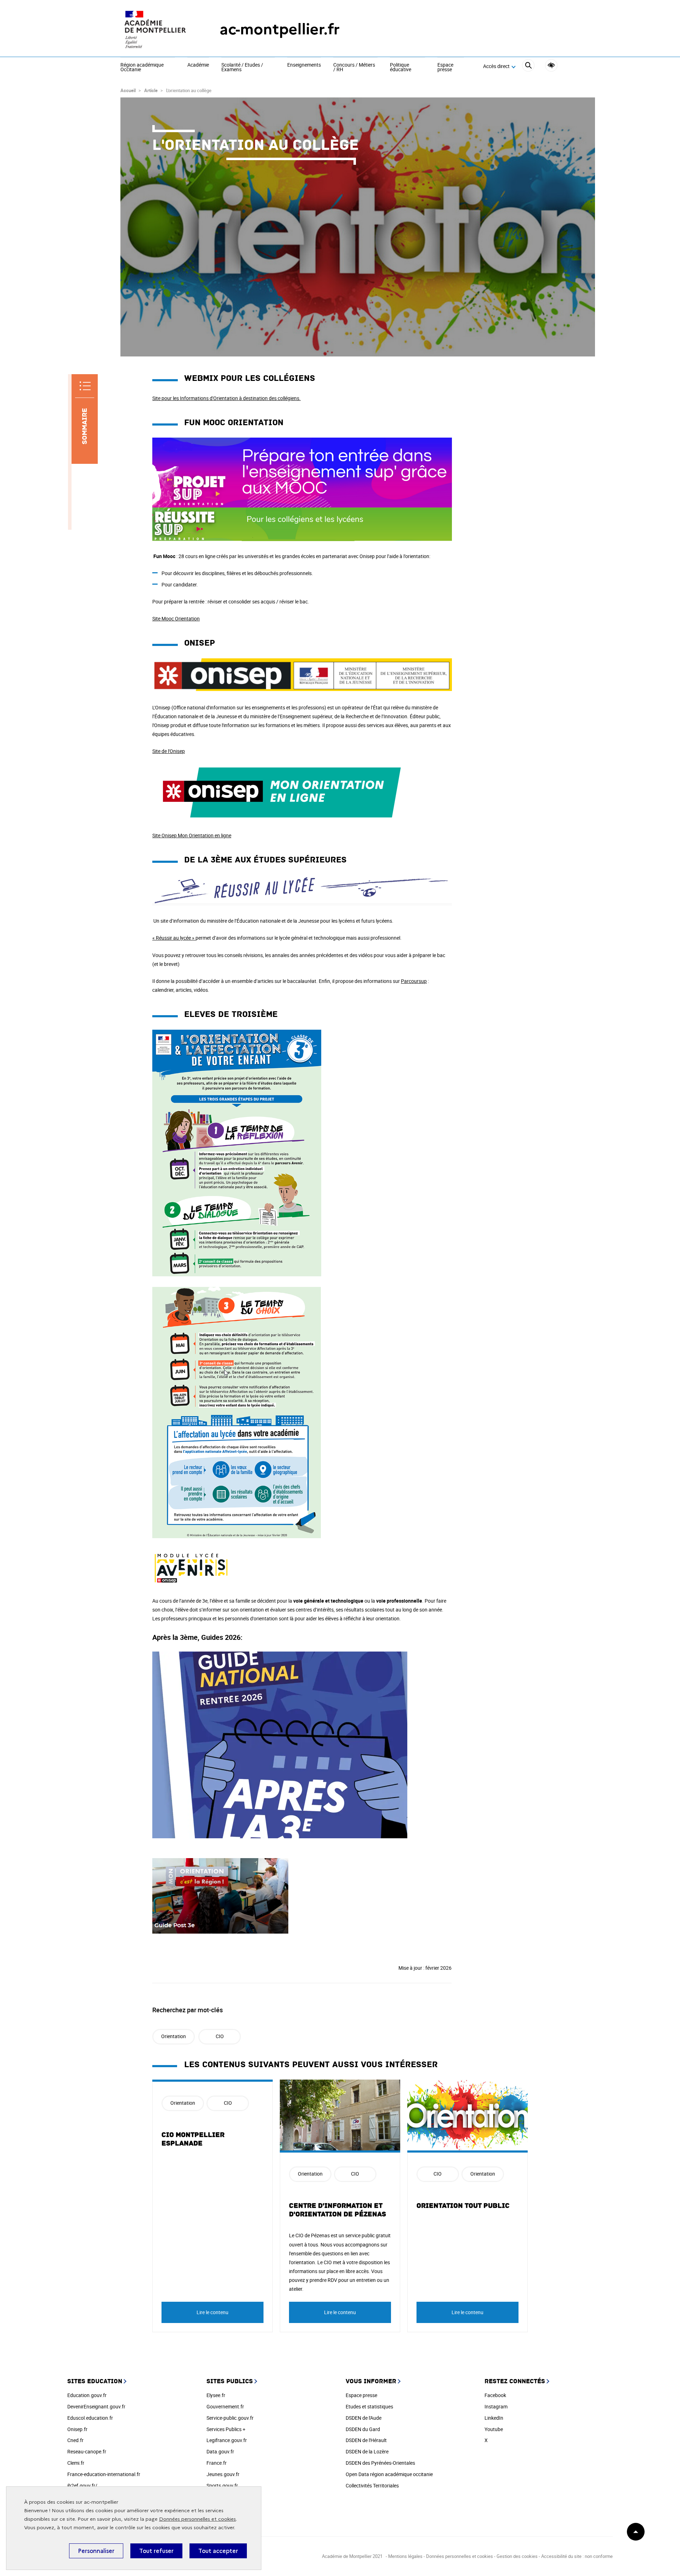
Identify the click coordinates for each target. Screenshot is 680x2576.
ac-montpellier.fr (280, 29)
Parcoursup (414, 981)
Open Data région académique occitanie (389, 2474)
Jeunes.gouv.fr (223, 2474)
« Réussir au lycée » (173, 938)
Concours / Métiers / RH (354, 68)
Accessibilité (551, 65)
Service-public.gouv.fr (230, 2418)
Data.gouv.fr (220, 2451)
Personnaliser (96, 2551)
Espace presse (445, 68)
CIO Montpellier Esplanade (193, 2139)
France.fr (217, 2463)
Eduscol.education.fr (90, 2418)
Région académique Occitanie (142, 68)
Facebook (495, 2395)
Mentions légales (405, 2556)
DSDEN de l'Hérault (366, 2440)
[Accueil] (156, 29)
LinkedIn (494, 2418)
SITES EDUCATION (95, 2381)
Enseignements (304, 65)
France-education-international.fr (104, 2474)
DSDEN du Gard (363, 2429)
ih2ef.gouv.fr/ (82, 2485)
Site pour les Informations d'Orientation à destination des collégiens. (226, 398)
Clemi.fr (76, 2463)
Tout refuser (156, 2551)
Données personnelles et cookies (197, 2519)
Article (151, 90)
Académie (198, 65)
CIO (220, 2036)
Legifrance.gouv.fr (227, 2440)
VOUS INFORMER (371, 2381)
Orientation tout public (463, 2206)
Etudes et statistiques (369, 2406)
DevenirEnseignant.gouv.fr (96, 2406)
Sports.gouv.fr (222, 2485)
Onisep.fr (77, 2429)
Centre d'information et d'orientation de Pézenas (338, 2210)
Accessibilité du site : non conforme (577, 2556)
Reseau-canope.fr (87, 2451)
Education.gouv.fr (87, 2395)
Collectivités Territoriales (372, 2485)
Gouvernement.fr (225, 2406)
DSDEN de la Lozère (367, 2451)
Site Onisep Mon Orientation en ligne (192, 835)
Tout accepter (218, 2551)
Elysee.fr (216, 2395)
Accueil (128, 90)
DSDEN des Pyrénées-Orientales (380, 2463)
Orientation (174, 2036)
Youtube (494, 2429)
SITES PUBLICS (230, 2381)
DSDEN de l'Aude (364, 2418)
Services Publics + (226, 2429)
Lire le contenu (212, 2312)
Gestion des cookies (517, 2556)
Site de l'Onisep (169, 751)
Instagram (496, 2406)
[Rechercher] (528, 66)
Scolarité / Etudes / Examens (242, 68)
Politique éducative (401, 68)
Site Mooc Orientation (176, 618)
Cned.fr (75, 2440)
